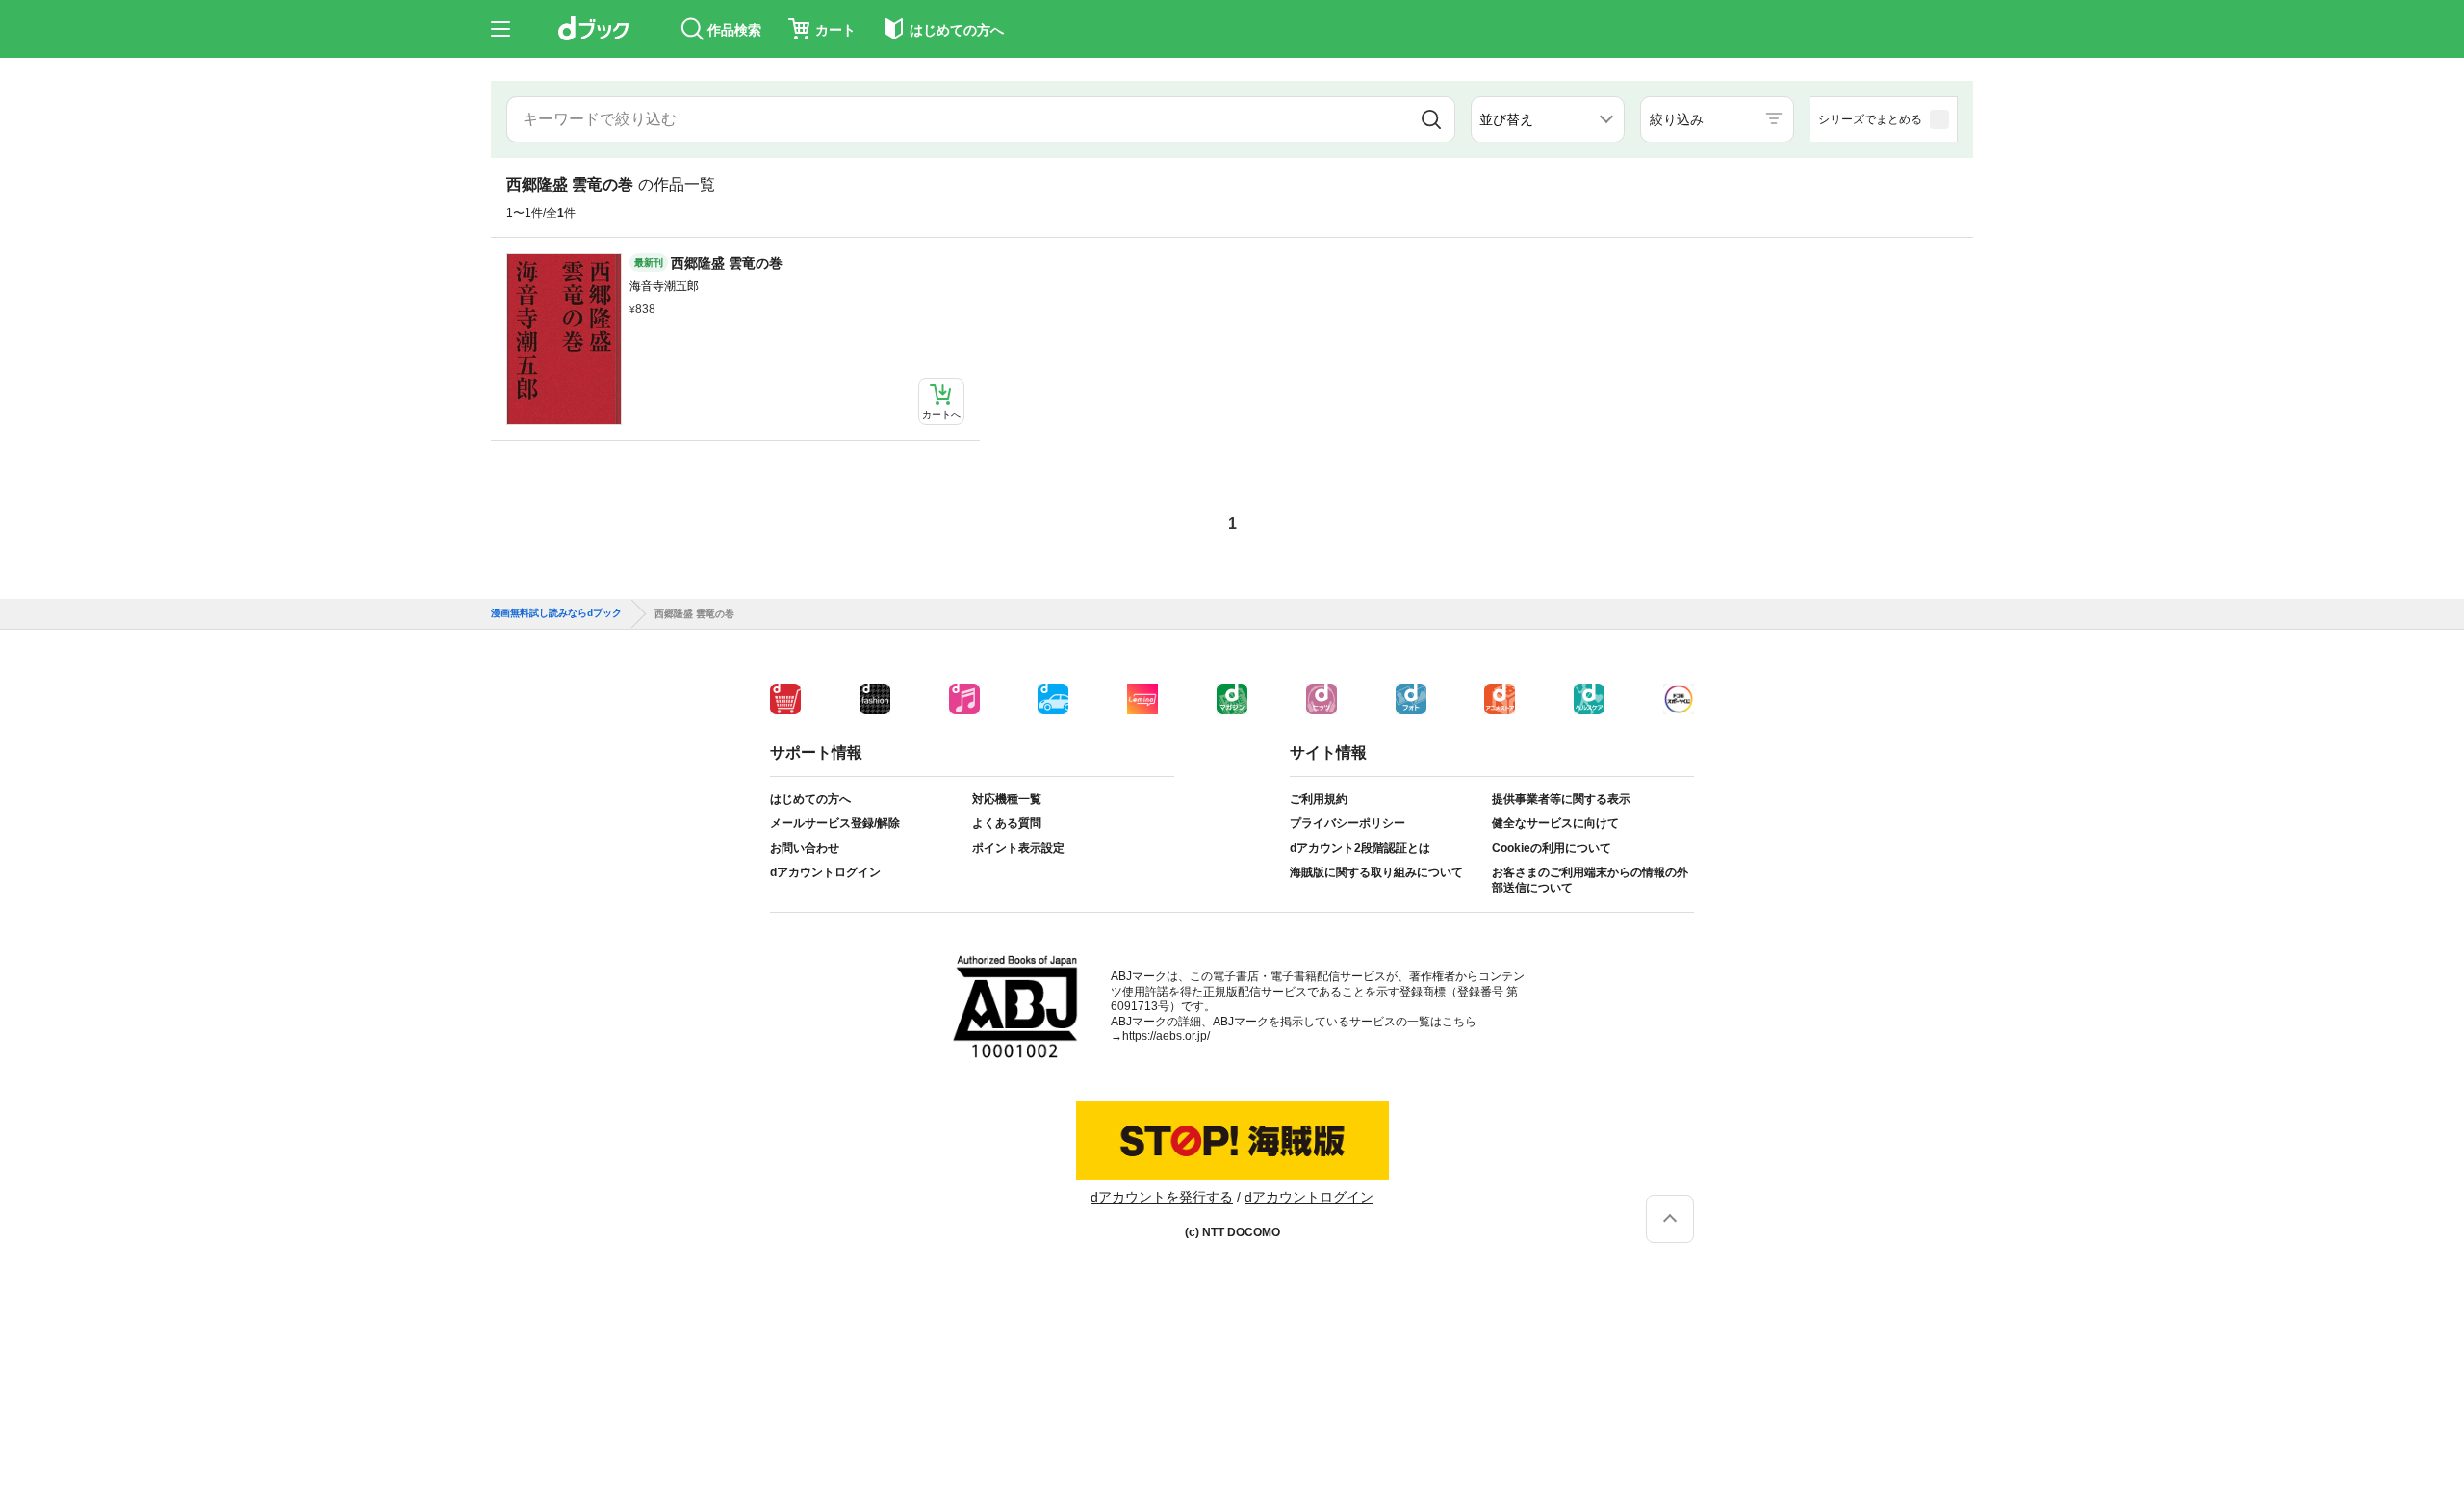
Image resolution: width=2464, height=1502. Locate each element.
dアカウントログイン (825, 872)
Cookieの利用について (1552, 848)
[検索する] (1431, 119)
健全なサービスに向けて (1555, 823)
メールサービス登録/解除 (835, 823)
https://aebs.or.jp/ (1166, 1036)
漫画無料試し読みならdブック (556, 613)
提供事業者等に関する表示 (1561, 799)
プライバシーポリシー (1347, 823)
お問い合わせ (805, 848)
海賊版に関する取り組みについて (1376, 872)
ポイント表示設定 (1018, 848)
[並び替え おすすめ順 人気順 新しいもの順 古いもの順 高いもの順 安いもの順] (1548, 119)
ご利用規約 (1319, 799)
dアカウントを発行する (1162, 1197)
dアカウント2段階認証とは (1360, 848)
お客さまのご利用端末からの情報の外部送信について (1590, 880)
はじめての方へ (810, 799)
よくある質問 (1007, 823)
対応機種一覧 (1007, 799)
